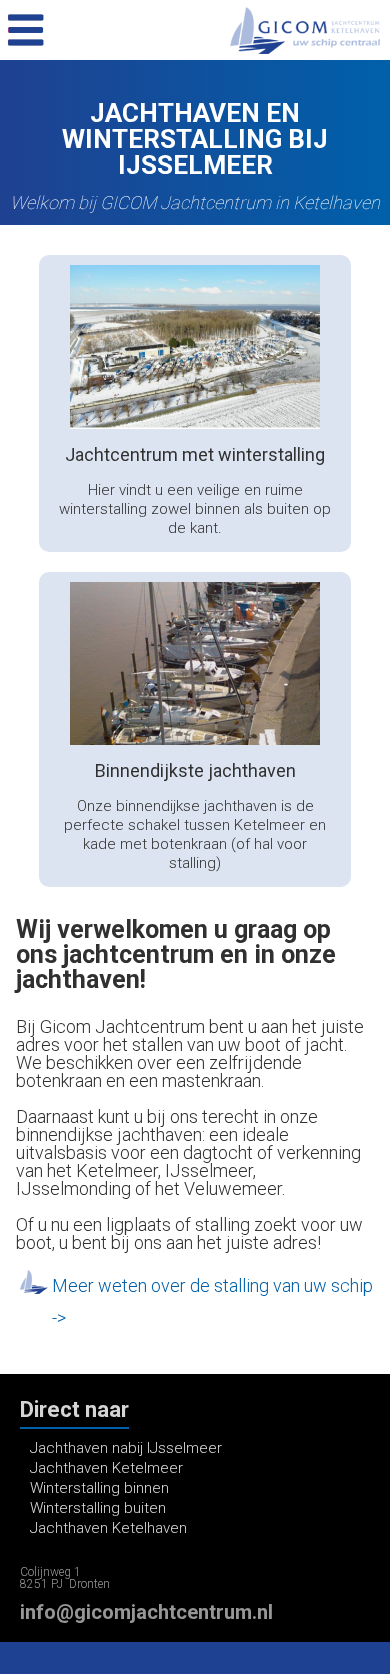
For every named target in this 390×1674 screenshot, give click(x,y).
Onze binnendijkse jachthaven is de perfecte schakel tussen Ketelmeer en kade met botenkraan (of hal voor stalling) (195, 834)
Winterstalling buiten (98, 1508)
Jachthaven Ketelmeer (106, 1468)
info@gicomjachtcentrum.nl (146, 1612)
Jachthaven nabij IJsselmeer (126, 1448)
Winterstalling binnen (99, 1488)
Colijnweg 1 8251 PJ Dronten (65, 1578)
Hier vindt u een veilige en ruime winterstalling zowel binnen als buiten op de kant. (195, 509)
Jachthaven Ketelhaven (108, 1528)
